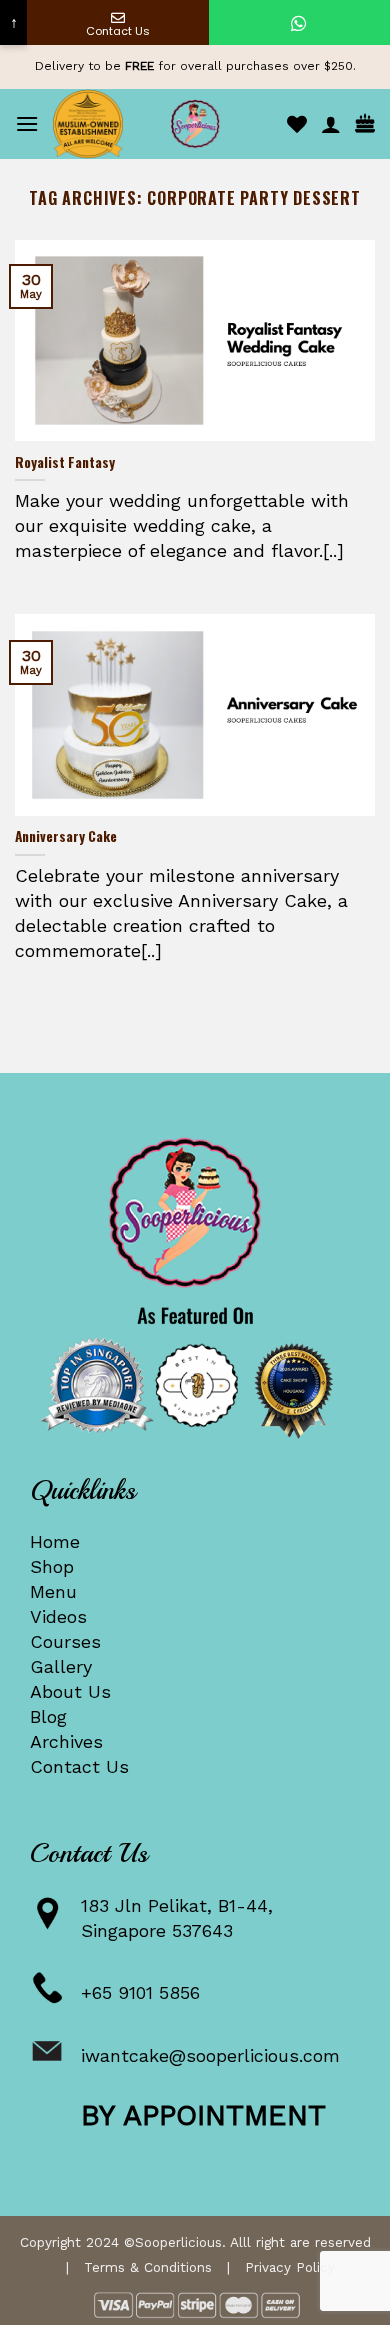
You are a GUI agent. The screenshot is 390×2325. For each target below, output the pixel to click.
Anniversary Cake (66, 837)
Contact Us (79, 1766)
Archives (66, 1741)
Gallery (61, 1666)
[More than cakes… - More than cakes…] (195, 124)
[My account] (331, 124)
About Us (70, 1691)
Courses (65, 1641)
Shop (52, 1566)
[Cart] (365, 124)
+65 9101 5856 (140, 1992)
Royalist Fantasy (65, 463)
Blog (48, 1716)
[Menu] (27, 123)
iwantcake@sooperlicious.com (210, 2055)
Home (55, 1541)
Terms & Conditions (148, 2267)
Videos (58, 1616)
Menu (53, 1591)
